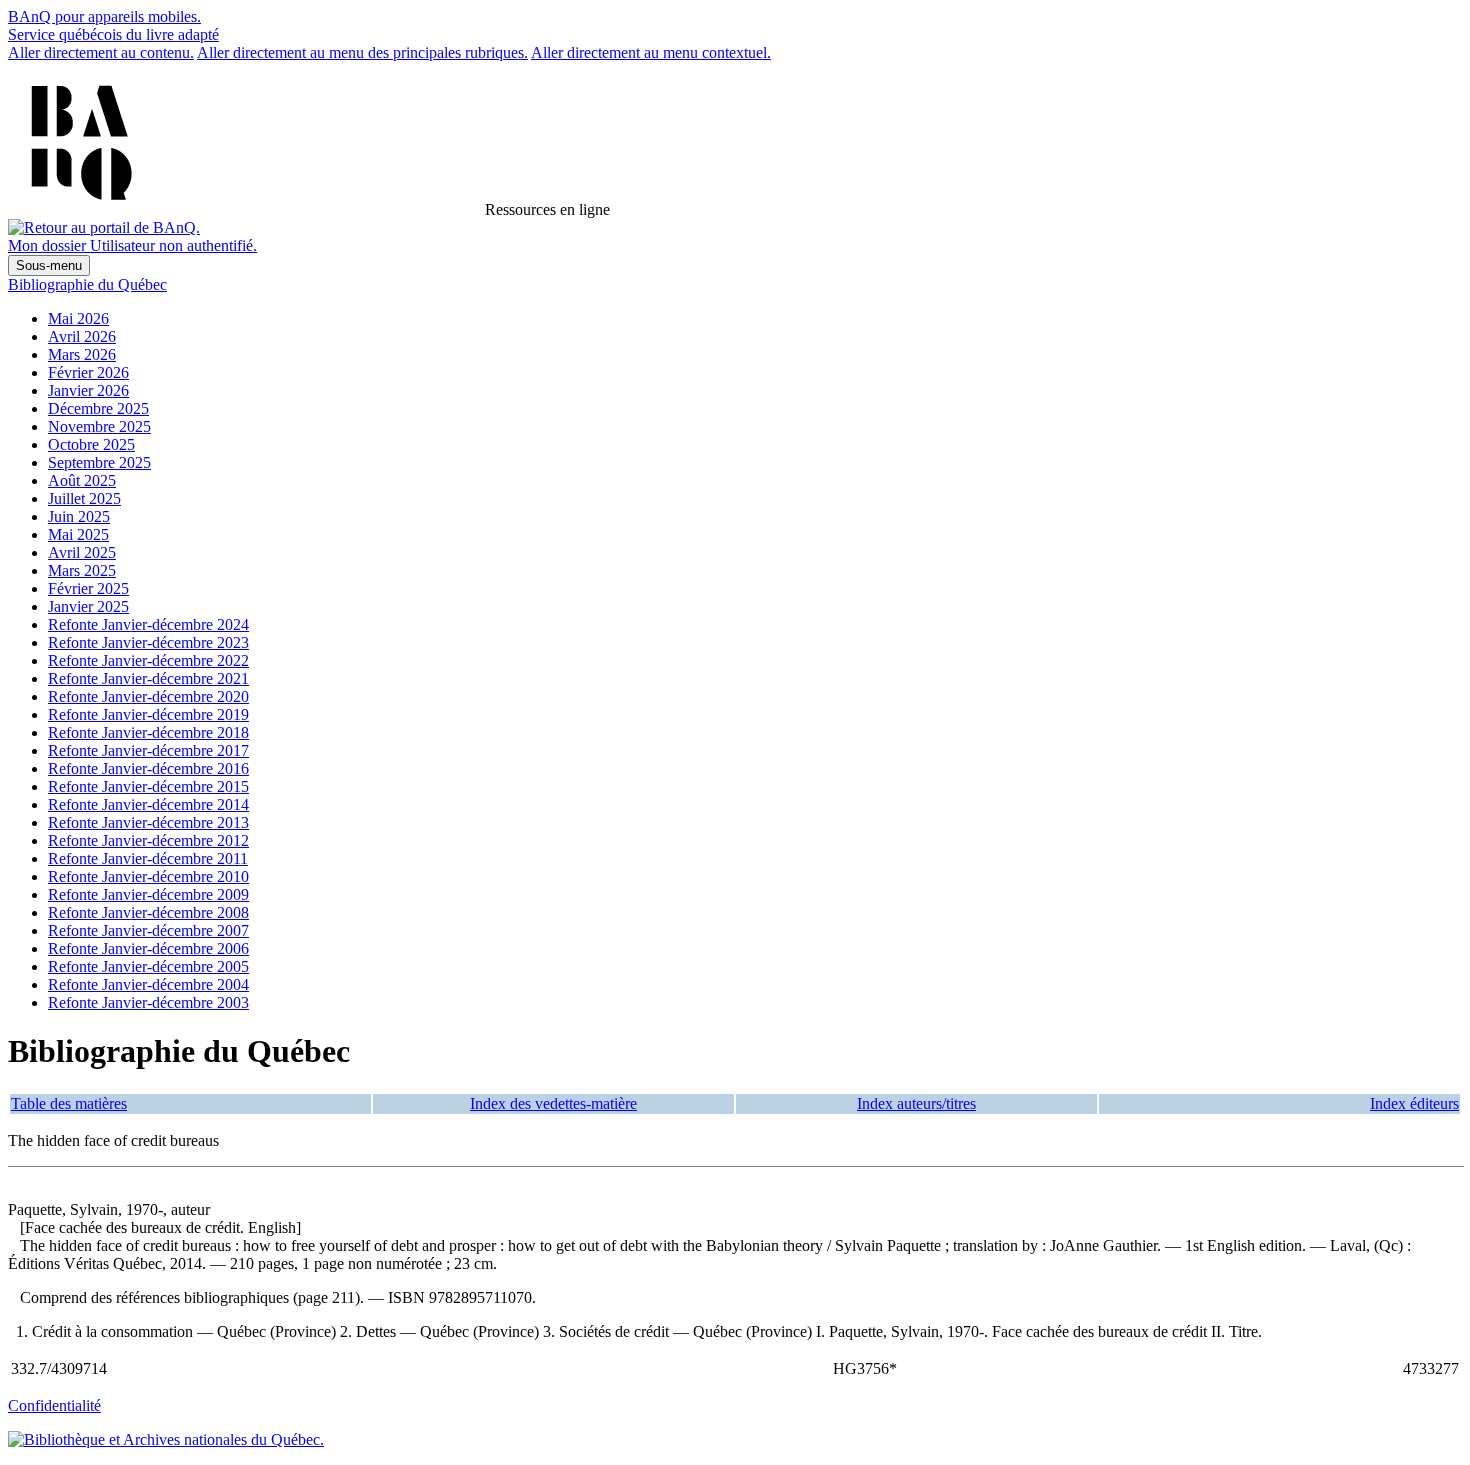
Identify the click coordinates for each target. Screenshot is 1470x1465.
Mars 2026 (82, 354)
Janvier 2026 (88, 390)
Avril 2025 (82, 552)
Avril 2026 (82, 336)
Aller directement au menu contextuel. (651, 52)
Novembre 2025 (99, 426)
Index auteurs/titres (916, 1103)
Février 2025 (88, 588)
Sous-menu (49, 265)
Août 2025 (82, 480)
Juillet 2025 (84, 498)
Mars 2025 (82, 570)
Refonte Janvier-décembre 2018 (148, 732)
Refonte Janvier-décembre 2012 (148, 840)
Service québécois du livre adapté (113, 34)
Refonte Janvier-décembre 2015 (148, 786)
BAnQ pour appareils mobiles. (104, 16)
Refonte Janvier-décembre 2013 (148, 822)
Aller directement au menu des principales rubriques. (362, 52)
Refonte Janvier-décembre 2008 (148, 912)
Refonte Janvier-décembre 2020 (148, 696)
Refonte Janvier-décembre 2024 (148, 624)
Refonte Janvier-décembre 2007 (148, 930)
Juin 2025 (79, 516)
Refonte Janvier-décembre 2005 (148, 966)
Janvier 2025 (88, 606)
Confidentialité (54, 1405)
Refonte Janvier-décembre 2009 (148, 894)
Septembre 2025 (99, 462)
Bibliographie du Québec (87, 284)
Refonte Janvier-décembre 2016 (148, 768)
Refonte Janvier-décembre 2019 (148, 714)
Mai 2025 (78, 534)
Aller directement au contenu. (101, 52)
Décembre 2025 (98, 408)
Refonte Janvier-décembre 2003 (148, 1002)
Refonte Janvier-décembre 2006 (148, 948)
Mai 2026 (78, 318)
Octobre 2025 (91, 444)
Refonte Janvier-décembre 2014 (148, 804)
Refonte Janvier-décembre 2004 (148, 984)
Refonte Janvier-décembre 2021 (148, 678)
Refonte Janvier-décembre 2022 (148, 660)
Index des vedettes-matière (553, 1103)
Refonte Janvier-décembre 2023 (148, 642)
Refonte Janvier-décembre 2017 (148, 750)
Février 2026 (88, 372)
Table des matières (69, 1103)
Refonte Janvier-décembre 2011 (148, 858)
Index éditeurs (1414, 1103)
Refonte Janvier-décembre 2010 (148, 876)
